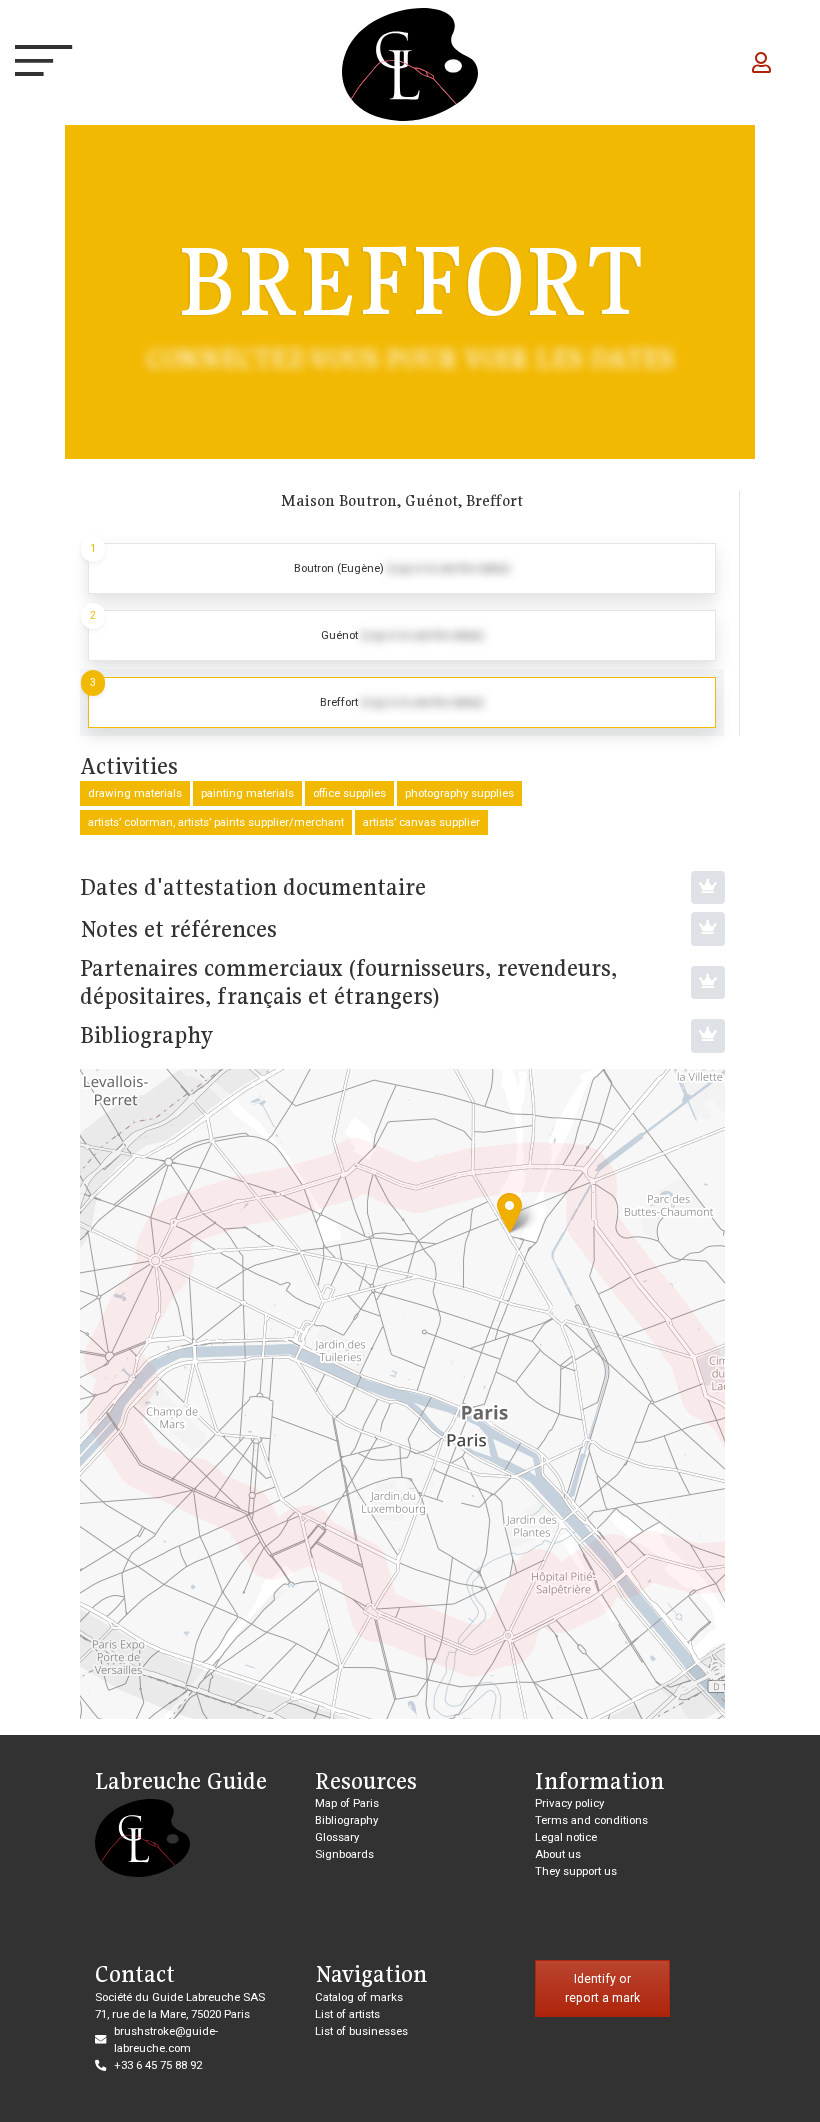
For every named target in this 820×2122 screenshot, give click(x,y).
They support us (576, 1871)
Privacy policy (569, 1803)
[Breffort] (509, 1212)
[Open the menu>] (34, 65)
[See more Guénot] (402, 635)
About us (558, 1854)
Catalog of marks (359, 1997)
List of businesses (361, 2031)
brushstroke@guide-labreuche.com (166, 2039)
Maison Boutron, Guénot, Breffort (402, 500)
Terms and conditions (591, 1820)
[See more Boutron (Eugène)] (402, 568)
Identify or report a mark (602, 1988)
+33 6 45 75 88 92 (158, 2065)
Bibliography (346, 1820)
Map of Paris (347, 1803)
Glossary (337, 1837)
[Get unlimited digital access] (708, 888)
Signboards (344, 1854)
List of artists (347, 2014)
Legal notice (566, 1837)
